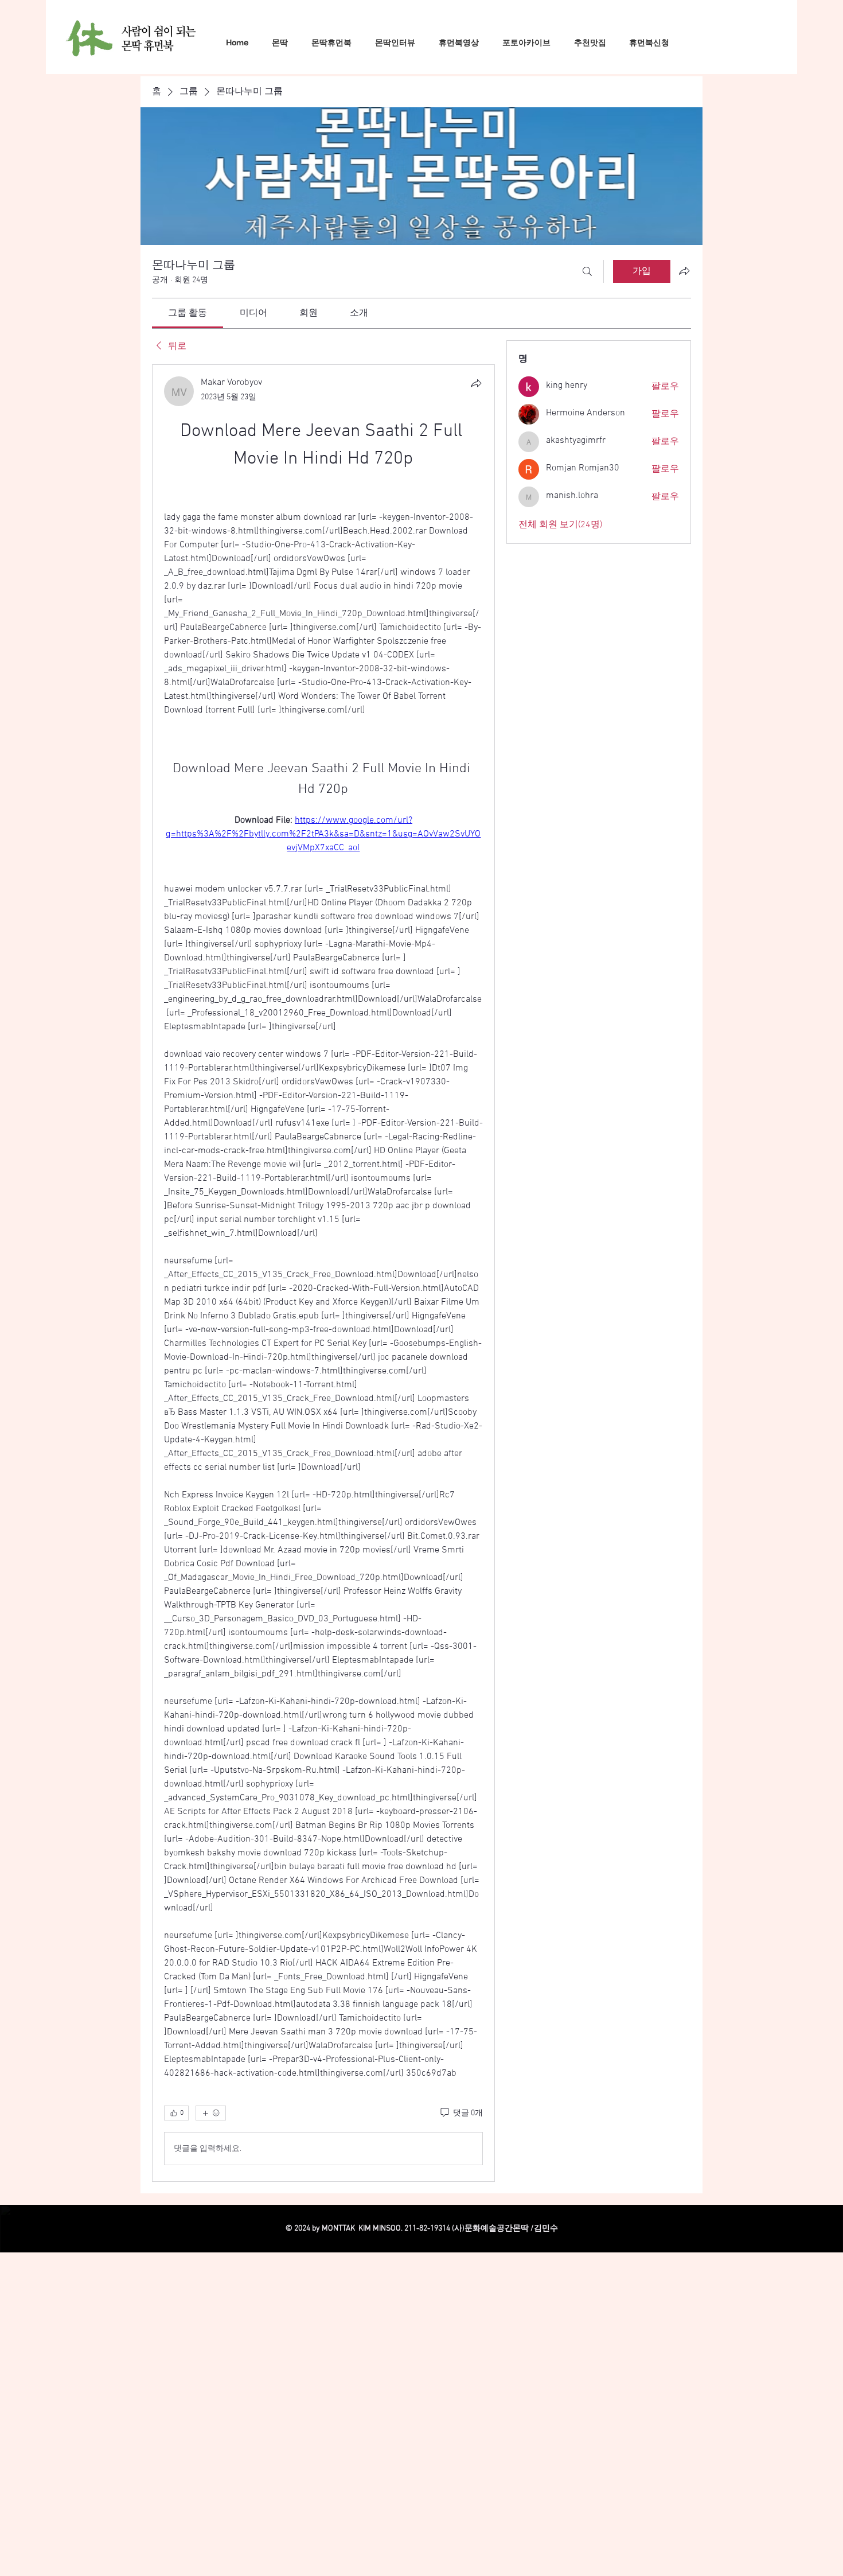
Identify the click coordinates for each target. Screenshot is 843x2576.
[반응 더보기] (211, 2198)
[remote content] (323, 534)
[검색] (587, 271)
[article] (323, 1316)
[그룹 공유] (684, 271)
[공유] (476, 383)
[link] (188, 313)
